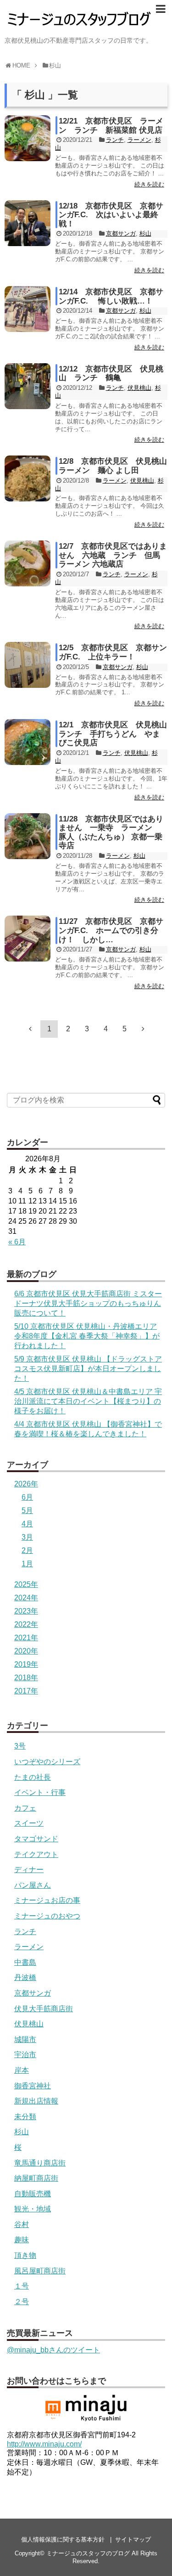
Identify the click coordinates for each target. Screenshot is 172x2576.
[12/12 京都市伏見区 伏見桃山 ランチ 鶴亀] (28, 386)
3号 (20, 1746)
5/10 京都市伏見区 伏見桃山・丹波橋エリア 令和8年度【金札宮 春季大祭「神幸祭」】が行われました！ (87, 1336)
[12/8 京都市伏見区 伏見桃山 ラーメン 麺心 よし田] (28, 478)
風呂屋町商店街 (40, 2271)
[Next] (143, 1029)
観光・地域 (33, 2209)
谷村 (22, 2224)
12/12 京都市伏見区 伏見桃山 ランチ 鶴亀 (111, 374)
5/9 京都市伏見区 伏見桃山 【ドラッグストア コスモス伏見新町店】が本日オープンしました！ (88, 1369)
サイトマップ (133, 2539)
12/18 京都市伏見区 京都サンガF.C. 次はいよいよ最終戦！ (111, 215)
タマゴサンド (36, 1839)
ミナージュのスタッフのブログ (88, 2553)
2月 (27, 1550)
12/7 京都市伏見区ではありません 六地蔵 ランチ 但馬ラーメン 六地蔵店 (113, 555)
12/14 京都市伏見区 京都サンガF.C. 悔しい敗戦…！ (111, 296)
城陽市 (25, 2039)
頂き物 (25, 2255)
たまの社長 (33, 1777)
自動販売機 (33, 2194)
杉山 (145, 233)
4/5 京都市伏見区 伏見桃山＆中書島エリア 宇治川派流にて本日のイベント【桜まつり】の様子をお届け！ (88, 1401)
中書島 (25, 1962)
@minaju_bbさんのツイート (53, 2350)
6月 (27, 1497)
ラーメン (139, 140)
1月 (27, 1564)
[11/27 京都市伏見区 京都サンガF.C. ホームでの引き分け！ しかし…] (28, 939)
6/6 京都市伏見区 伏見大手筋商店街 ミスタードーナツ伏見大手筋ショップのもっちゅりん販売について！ (88, 1303)
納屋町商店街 (36, 2178)
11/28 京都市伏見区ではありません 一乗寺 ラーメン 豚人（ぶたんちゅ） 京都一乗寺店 (111, 832)
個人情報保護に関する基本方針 (63, 2539)
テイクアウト (36, 1854)
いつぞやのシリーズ (47, 1762)
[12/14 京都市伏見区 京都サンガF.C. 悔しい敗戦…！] (28, 309)
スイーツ (29, 1823)
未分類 (25, 2117)
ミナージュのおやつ (47, 1916)
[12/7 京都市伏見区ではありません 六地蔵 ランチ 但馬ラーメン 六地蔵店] (28, 563)
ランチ (115, 140)
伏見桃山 (139, 388)
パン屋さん (33, 1885)
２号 (22, 2302)
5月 (27, 1510)
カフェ (25, 1808)
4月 (27, 1524)
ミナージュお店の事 (47, 1900)
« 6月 (17, 1242)
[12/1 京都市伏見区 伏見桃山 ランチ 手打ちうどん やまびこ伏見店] (28, 742)
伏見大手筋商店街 (44, 2009)
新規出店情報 (36, 2101)
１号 (22, 2286)
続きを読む (149, 184)
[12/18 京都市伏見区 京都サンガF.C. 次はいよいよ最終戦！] (28, 223)
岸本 (22, 2070)
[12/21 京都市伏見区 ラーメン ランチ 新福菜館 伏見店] (28, 138)
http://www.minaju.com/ (44, 2444)
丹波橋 (25, 1977)
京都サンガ (121, 233)
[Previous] (30, 1029)
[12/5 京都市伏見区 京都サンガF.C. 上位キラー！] (28, 665)
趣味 (22, 2240)
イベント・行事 (40, 1792)
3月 (27, 1537)
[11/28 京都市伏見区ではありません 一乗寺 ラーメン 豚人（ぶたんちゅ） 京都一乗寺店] (28, 836)
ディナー (29, 1870)
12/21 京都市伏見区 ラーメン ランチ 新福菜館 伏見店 (111, 126)
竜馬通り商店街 (40, 2163)
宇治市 (25, 2055)
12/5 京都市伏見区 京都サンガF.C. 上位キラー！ (113, 652)
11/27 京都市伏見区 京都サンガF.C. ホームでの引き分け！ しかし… (111, 930)
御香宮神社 (33, 2086)
